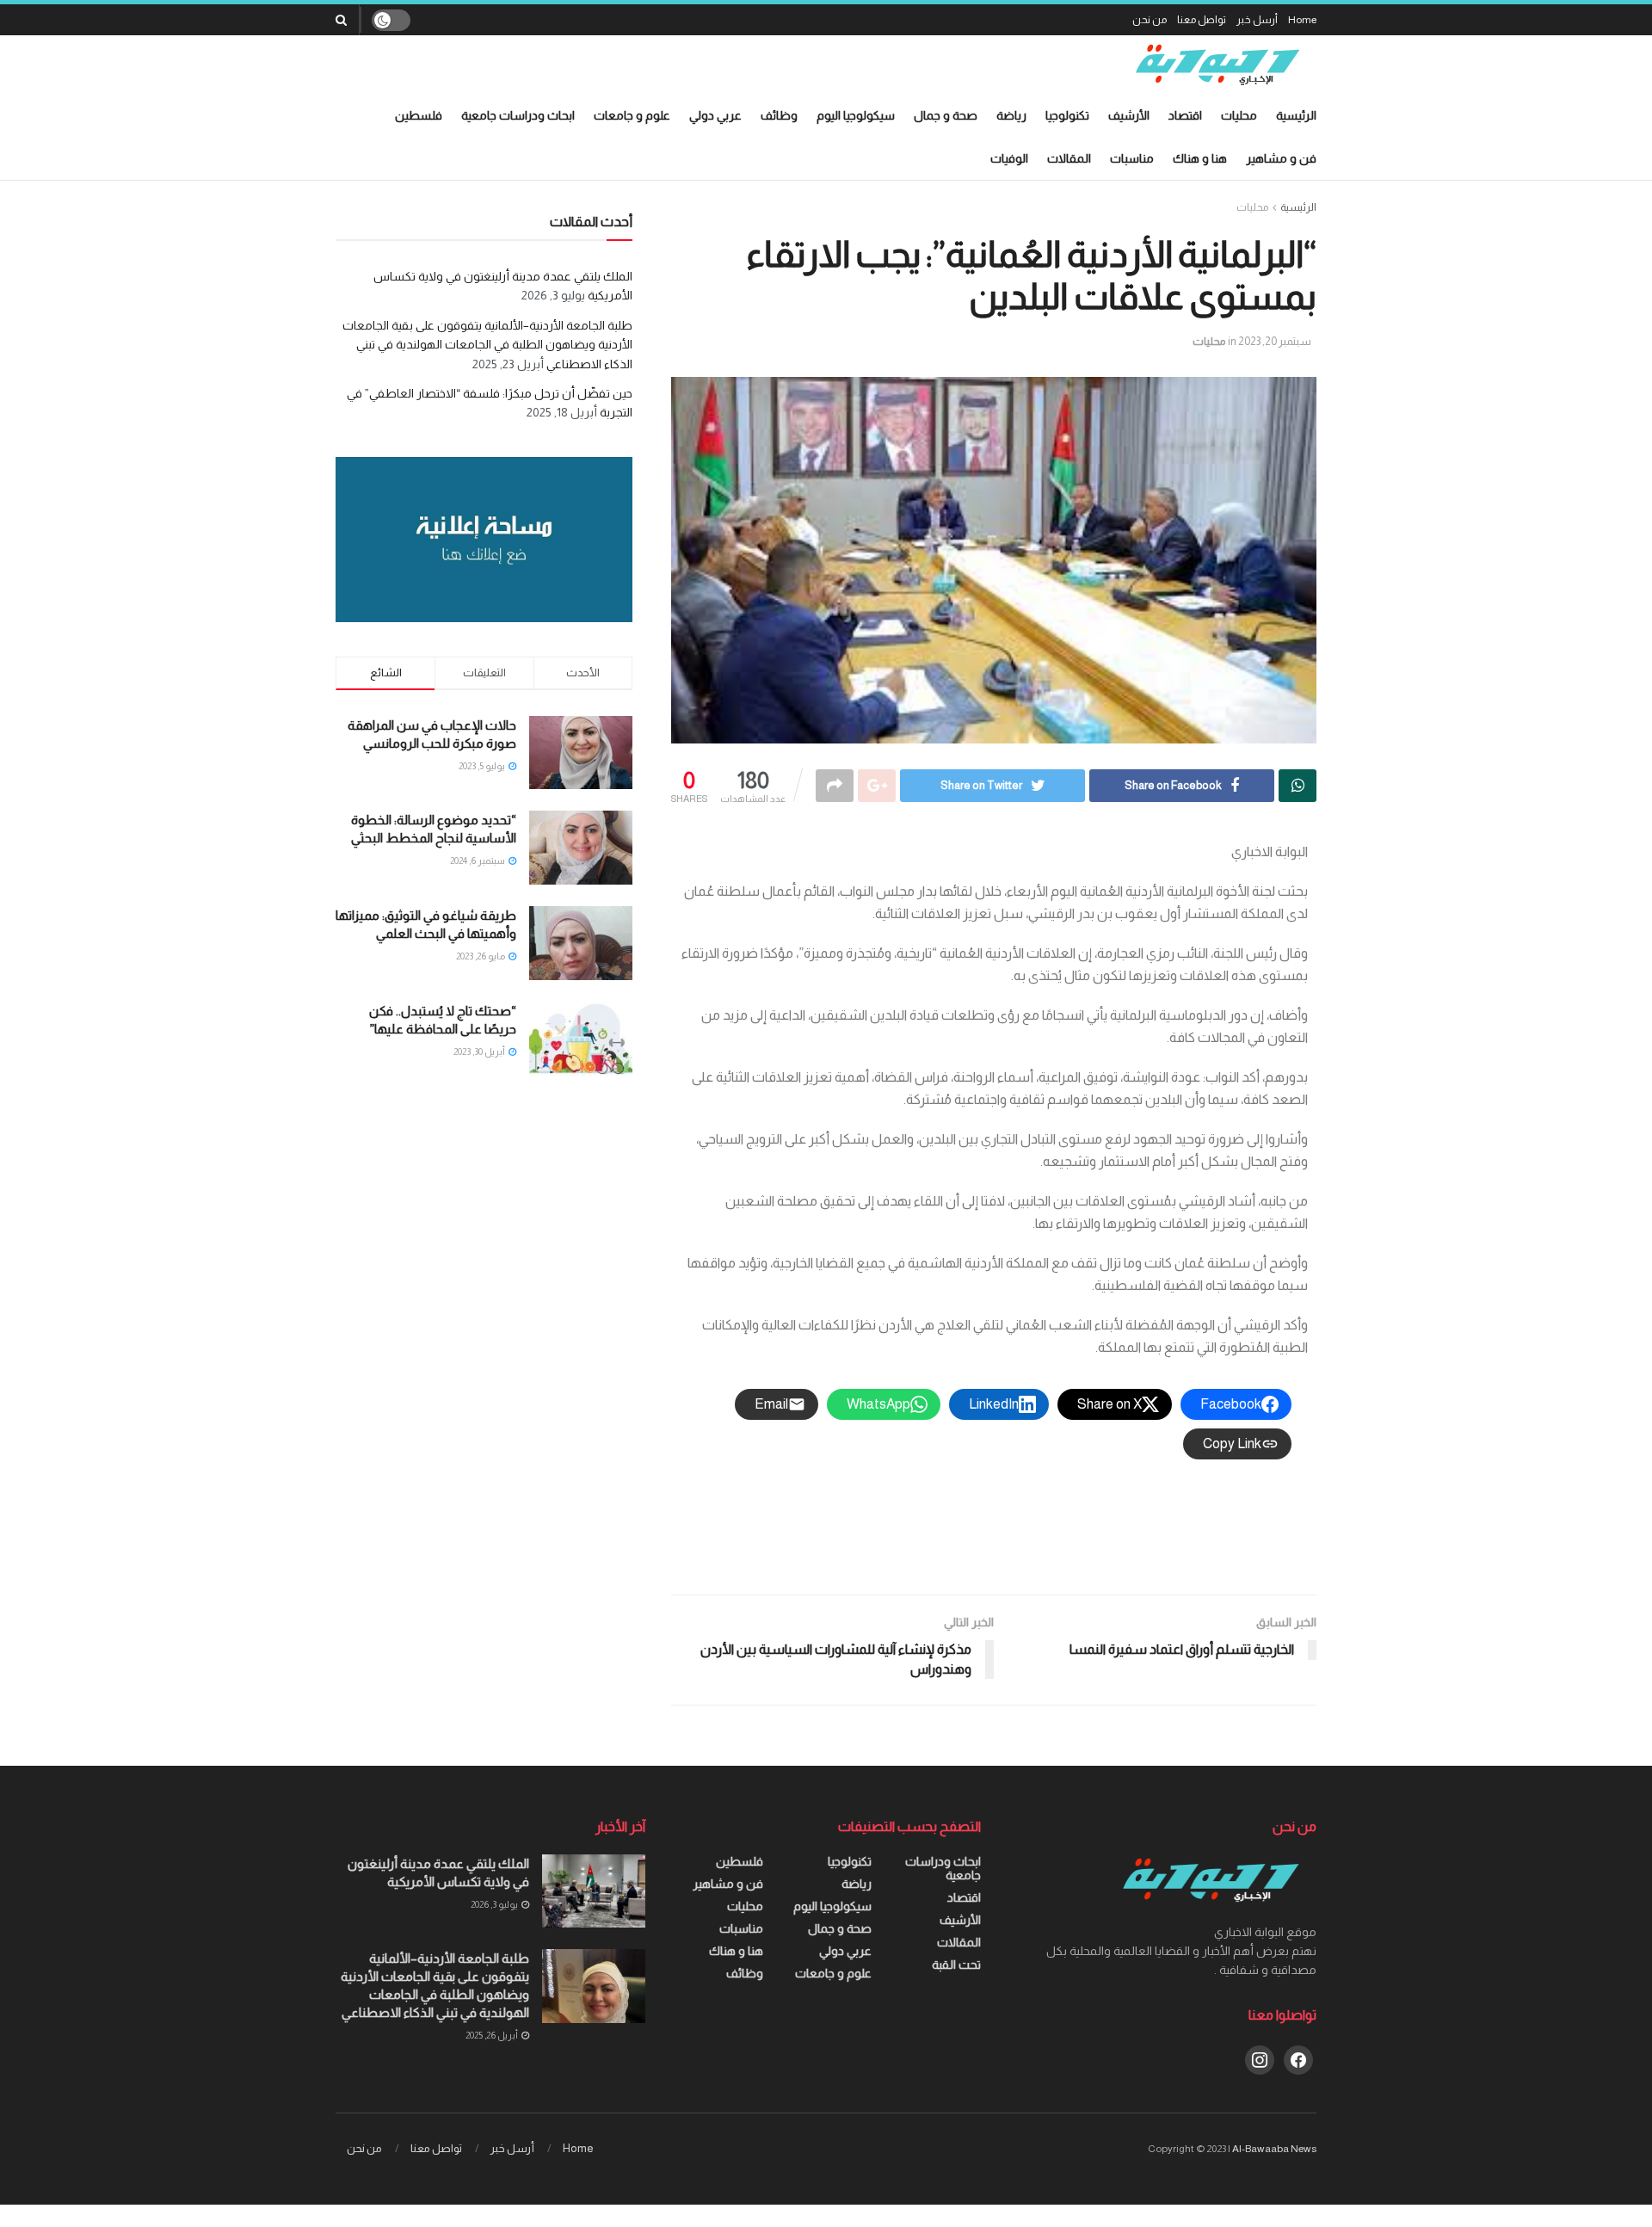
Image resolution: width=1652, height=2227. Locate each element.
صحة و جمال (946, 115)
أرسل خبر (1257, 20)
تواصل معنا (1202, 20)
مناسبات (1132, 158)
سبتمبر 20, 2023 (1275, 341)
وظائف (779, 115)
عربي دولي (715, 115)
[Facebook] (1298, 2059)
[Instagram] (1260, 2059)
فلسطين (419, 115)
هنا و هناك (1200, 158)
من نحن (1150, 20)
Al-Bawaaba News (1274, 2149)
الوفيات (1009, 158)
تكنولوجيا (1067, 115)
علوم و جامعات (632, 115)
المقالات (1069, 158)
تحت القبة (956, 1965)
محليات (1239, 115)
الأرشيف (1129, 115)
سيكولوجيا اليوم (856, 115)
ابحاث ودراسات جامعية (518, 115)
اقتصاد (1185, 115)
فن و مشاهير (1281, 158)
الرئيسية (1296, 115)
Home (1302, 20)
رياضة (1011, 115)
